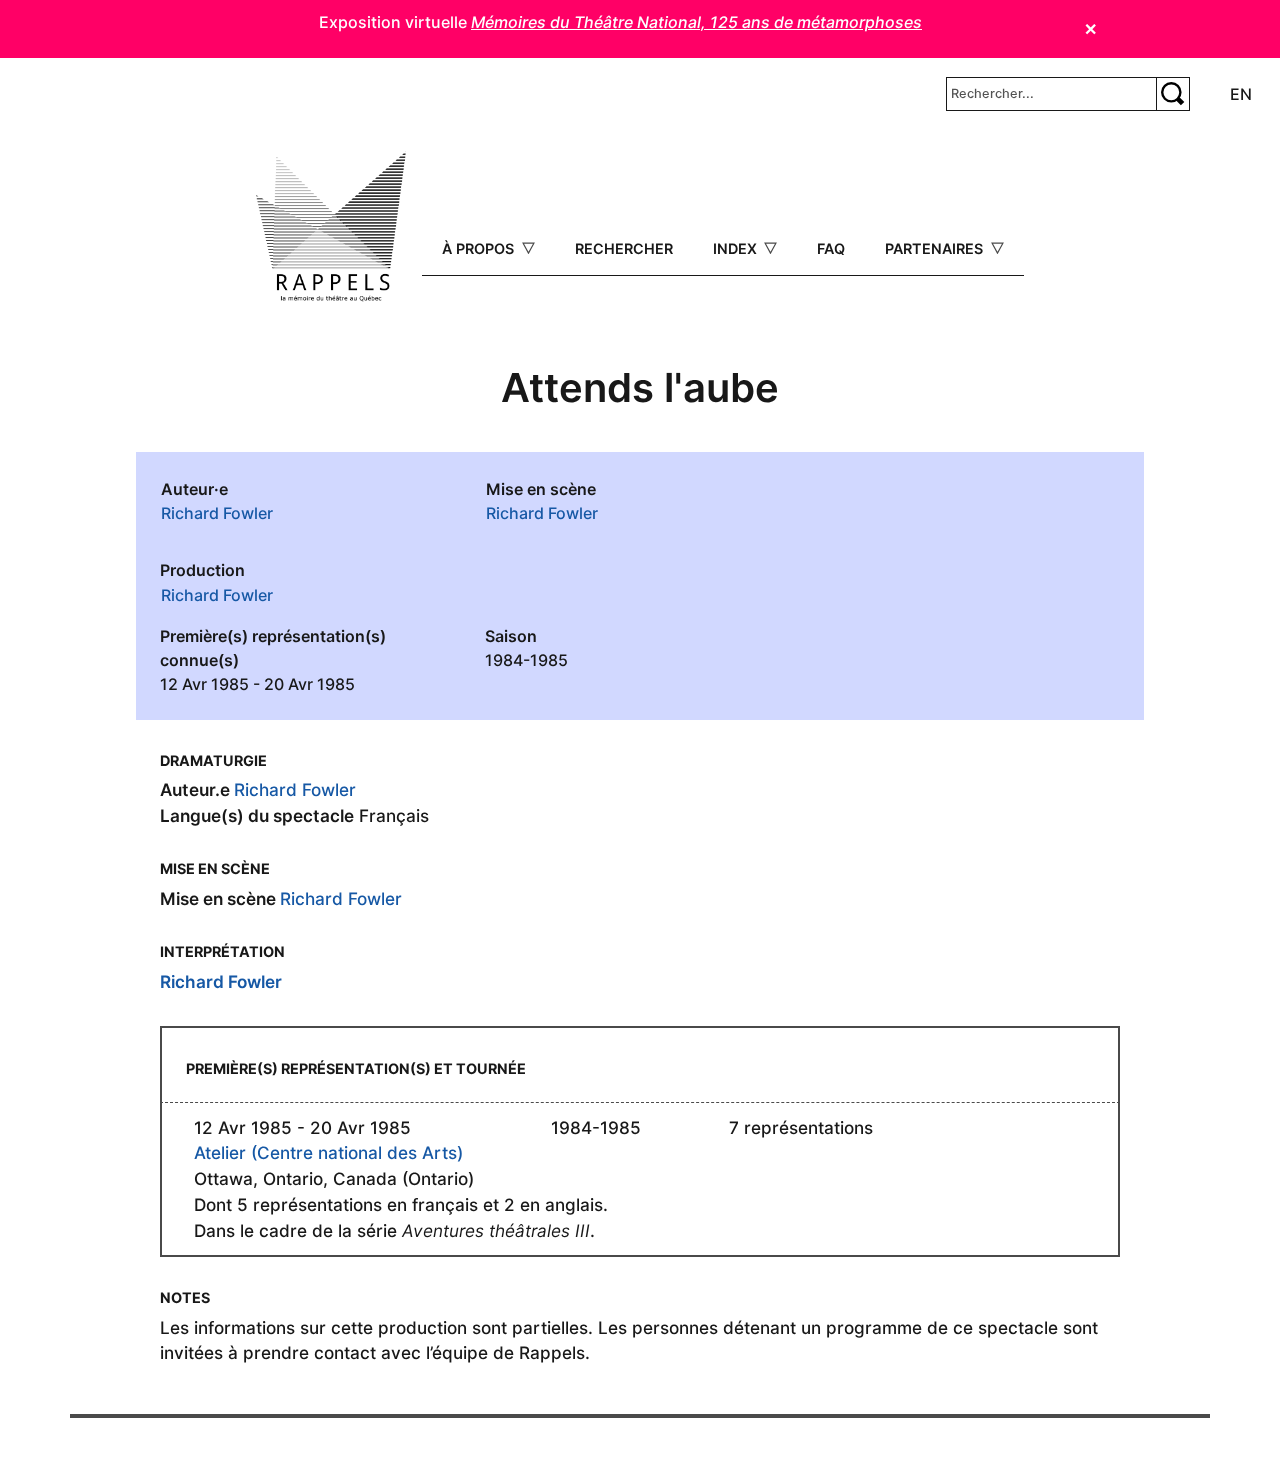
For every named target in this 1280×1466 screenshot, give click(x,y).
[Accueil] (331, 227)
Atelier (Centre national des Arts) (328, 1152)
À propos (480, 248)
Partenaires (936, 248)
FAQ (831, 248)
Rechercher (624, 248)
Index (737, 248)
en (1241, 94)
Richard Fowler (217, 513)
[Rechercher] (1173, 94)
